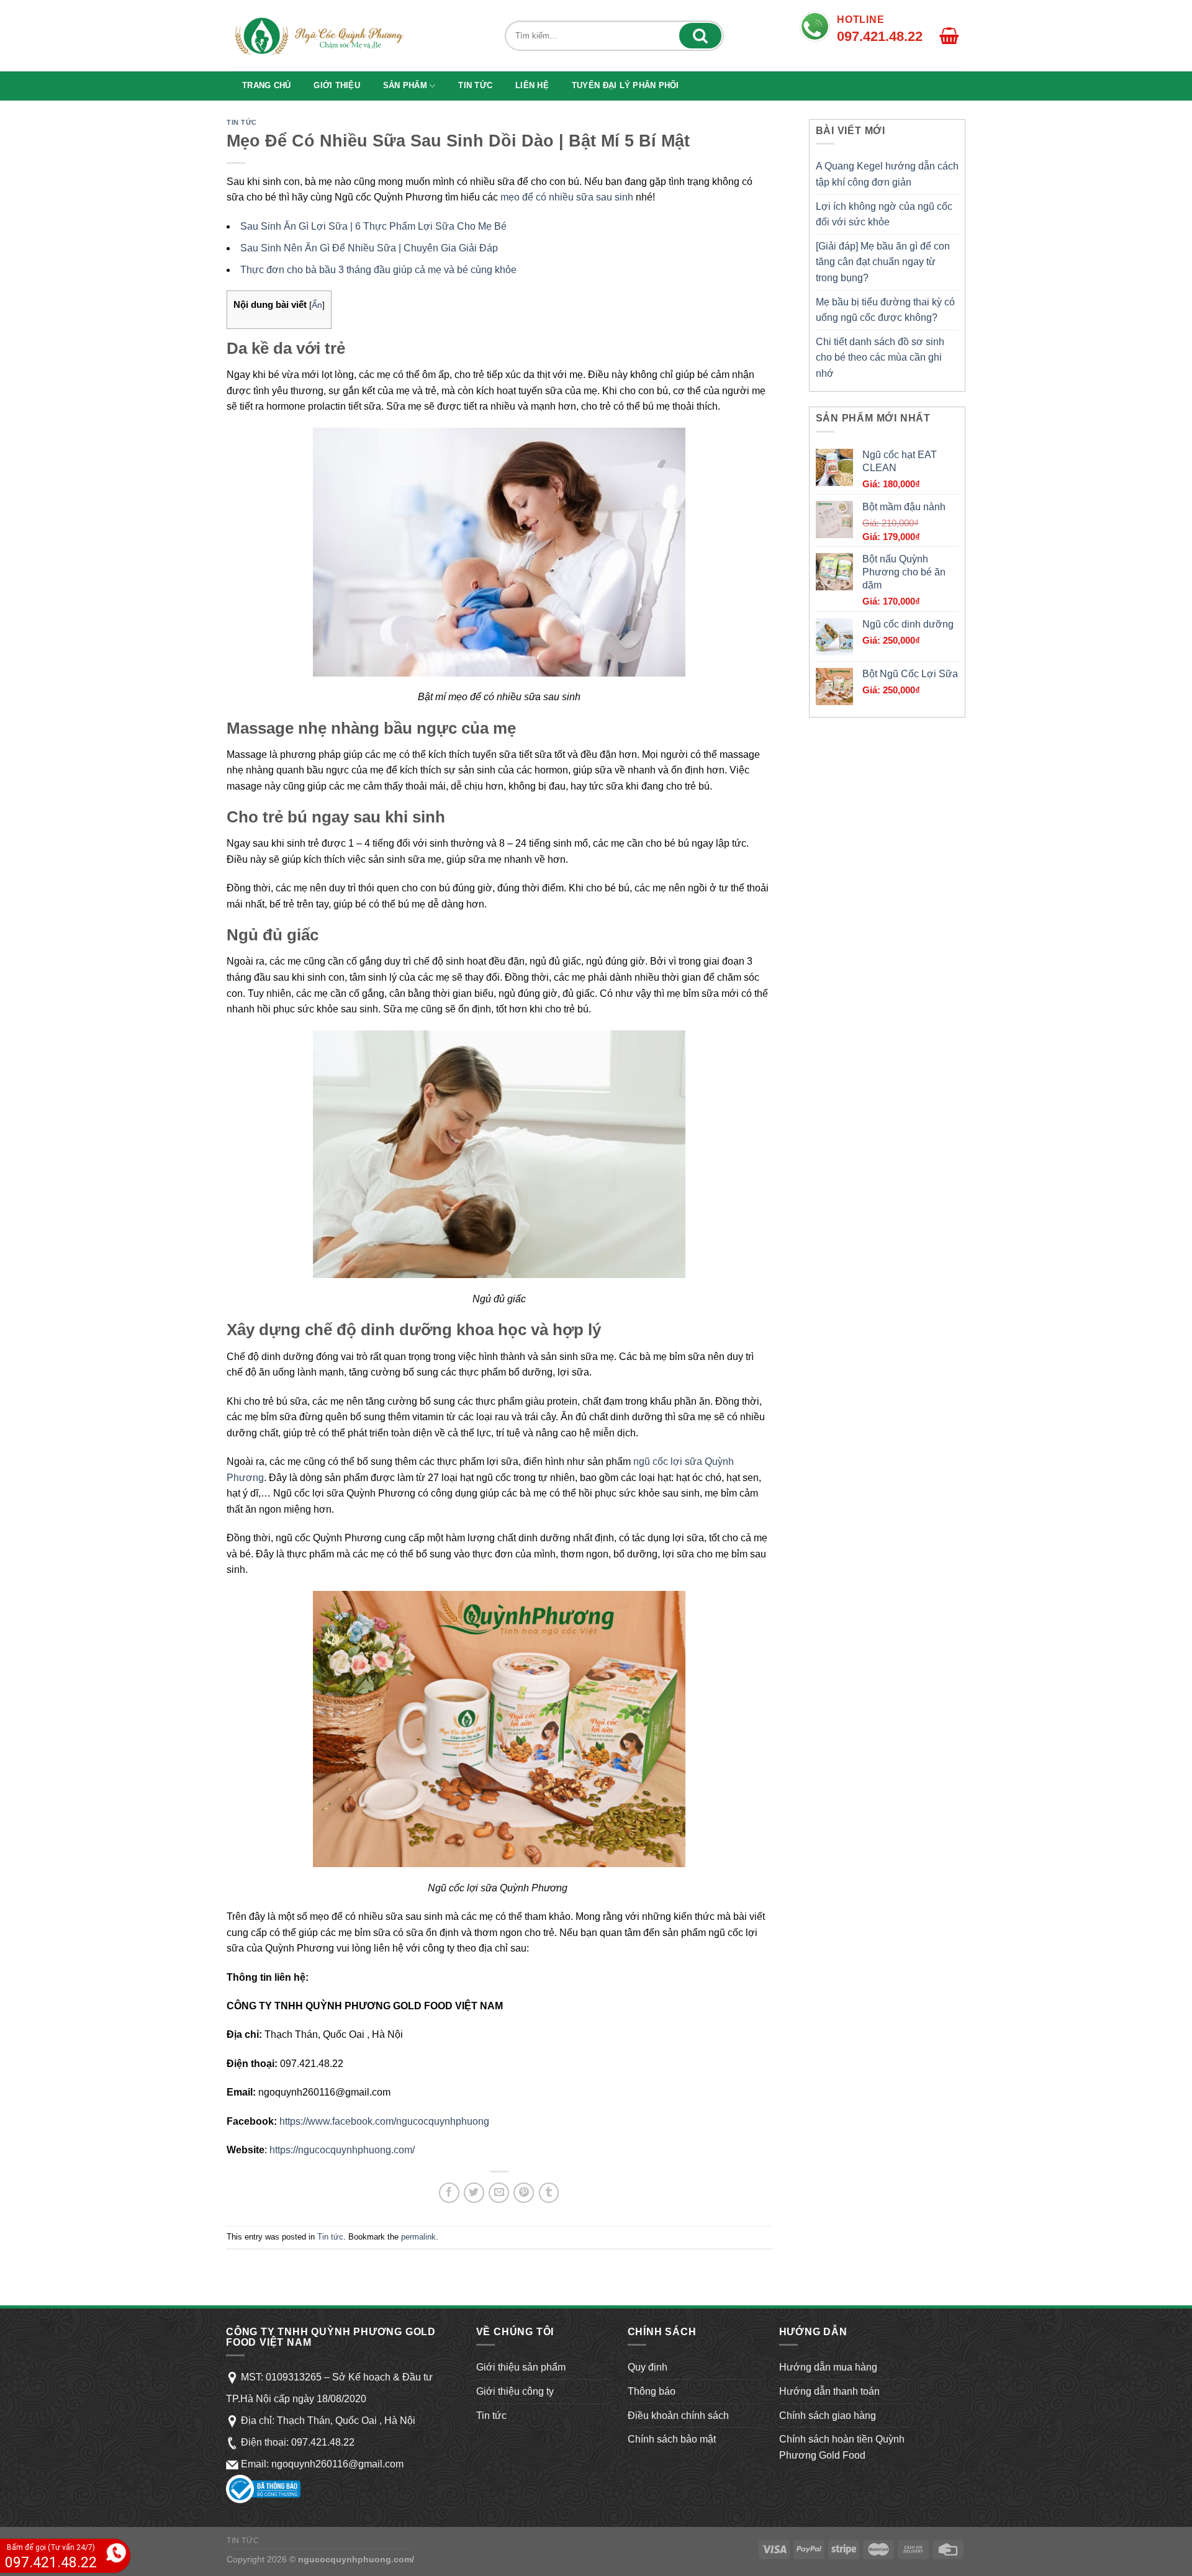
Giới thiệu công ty (515, 2391)
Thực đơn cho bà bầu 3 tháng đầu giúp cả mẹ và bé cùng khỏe (378, 270)
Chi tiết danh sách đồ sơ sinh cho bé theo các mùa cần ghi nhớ (880, 358)
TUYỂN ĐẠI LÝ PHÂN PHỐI (625, 85)
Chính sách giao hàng (828, 2416)
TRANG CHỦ (266, 85)
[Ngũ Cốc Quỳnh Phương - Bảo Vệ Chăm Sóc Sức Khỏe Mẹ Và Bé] (318, 36)
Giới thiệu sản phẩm (521, 2367)
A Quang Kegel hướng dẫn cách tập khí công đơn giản (887, 174)
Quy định (648, 2367)
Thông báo (652, 2391)
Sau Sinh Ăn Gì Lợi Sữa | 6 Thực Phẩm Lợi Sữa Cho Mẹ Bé (373, 226)
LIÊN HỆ (532, 85)
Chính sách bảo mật (672, 2439)
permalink (418, 2237)
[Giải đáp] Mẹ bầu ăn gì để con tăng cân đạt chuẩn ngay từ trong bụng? (883, 262)
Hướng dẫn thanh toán (829, 2391)
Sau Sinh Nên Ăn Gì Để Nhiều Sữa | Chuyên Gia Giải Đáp (369, 248)
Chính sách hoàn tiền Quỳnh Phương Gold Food (842, 2447)
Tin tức (475, 85)
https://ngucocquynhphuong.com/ (342, 2150)
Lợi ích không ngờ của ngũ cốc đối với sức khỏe (884, 214)
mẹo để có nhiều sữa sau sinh (567, 197)
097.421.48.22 (323, 2442)
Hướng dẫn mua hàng (828, 2367)
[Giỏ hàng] (945, 36)
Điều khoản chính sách (678, 2416)
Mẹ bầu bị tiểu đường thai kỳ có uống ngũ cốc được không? (885, 310)
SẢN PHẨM (405, 85)
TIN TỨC (243, 2541)
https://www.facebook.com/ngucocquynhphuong (384, 2121)
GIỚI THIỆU (337, 85)
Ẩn (317, 305)
